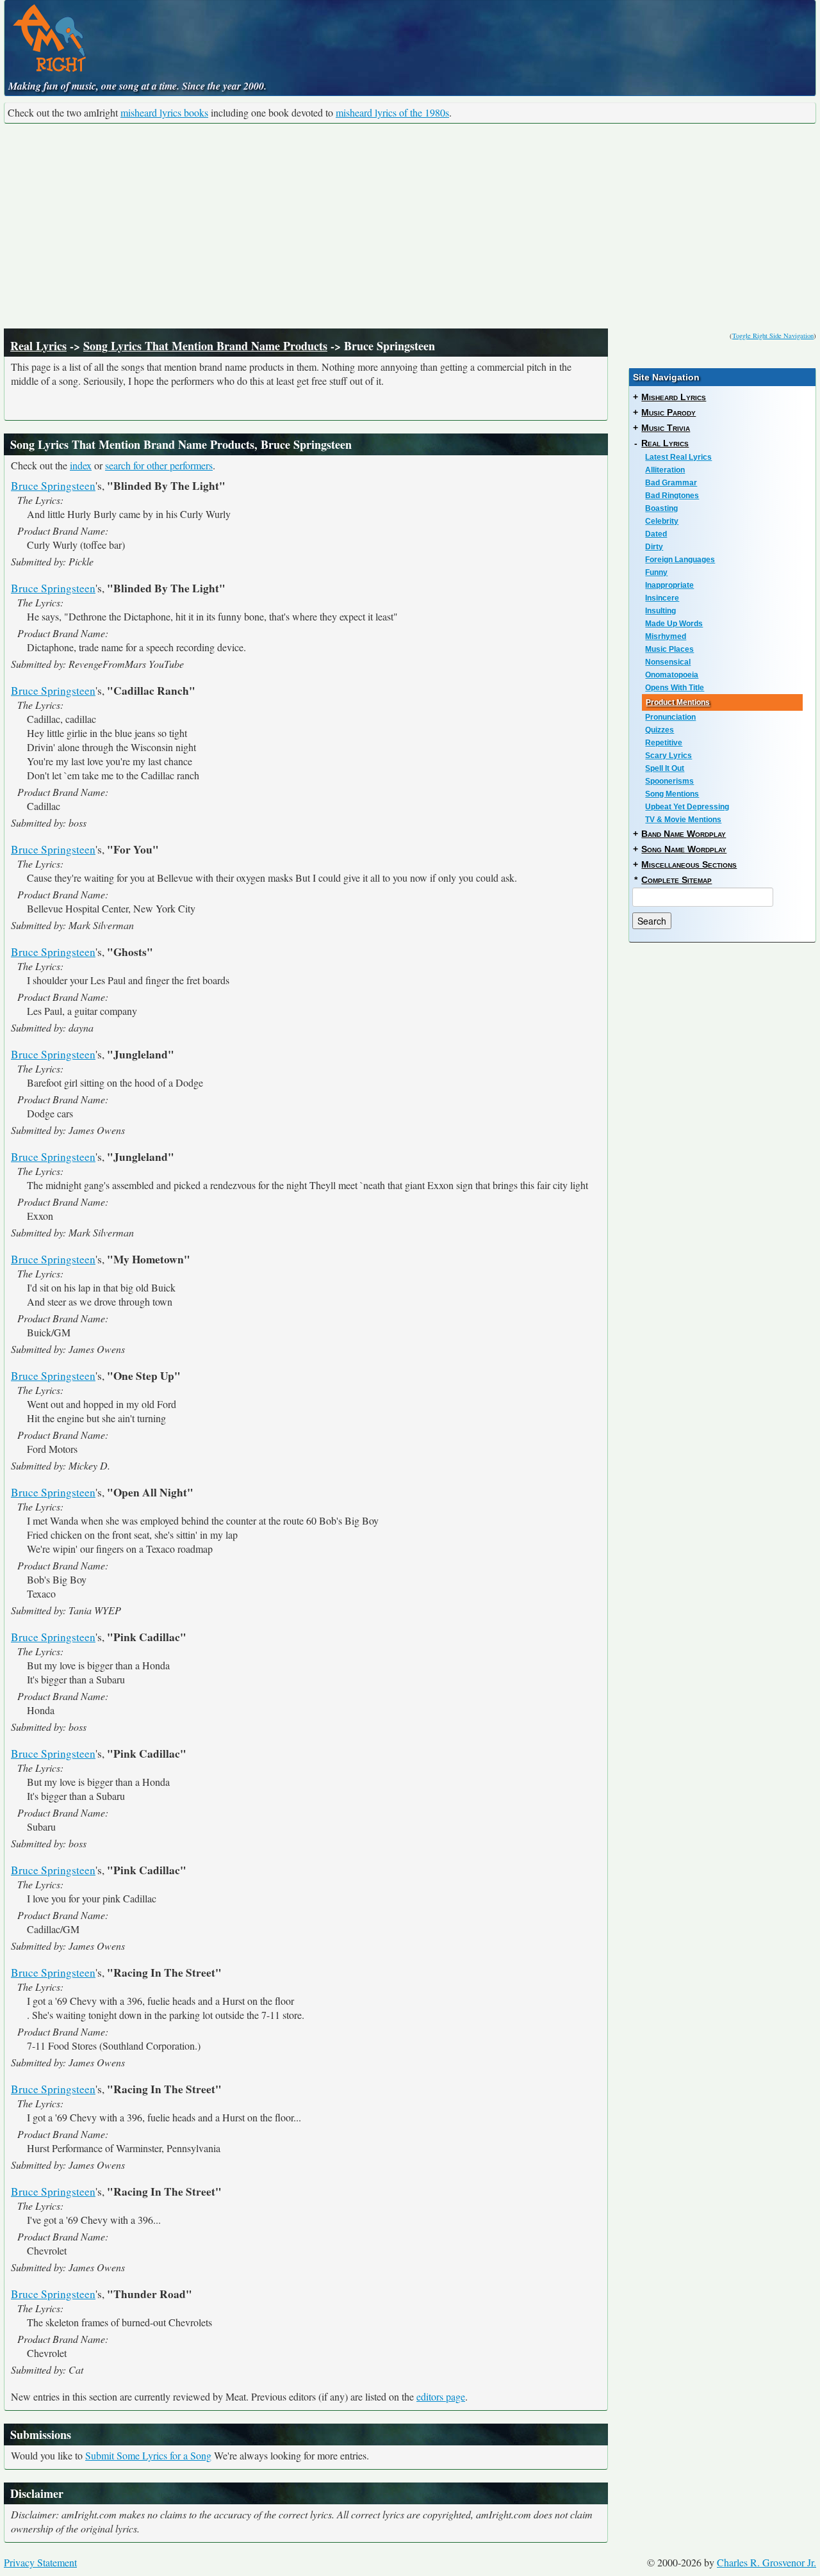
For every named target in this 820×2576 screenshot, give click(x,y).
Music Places (669, 649)
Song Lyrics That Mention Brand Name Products (205, 346)
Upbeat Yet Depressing (687, 807)
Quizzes (660, 730)
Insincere (662, 598)
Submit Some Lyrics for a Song (148, 2455)
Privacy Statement (40, 2562)
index (81, 465)
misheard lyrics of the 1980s (392, 112)
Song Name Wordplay (684, 849)
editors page (441, 2396)
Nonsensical (668, 662)
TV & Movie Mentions (683, 820)
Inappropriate (669, 585)
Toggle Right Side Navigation (773, 336)
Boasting (661, 508)
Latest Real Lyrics (678, 457)
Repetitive (664, 743)
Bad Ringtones (672, 496)
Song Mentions (672, 794)
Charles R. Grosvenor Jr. (767, 2562)
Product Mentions (678, 702)
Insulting (660, 611)
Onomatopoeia (672, 675)
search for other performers (159, 465)
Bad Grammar (671, 483)
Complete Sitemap (676, 880)
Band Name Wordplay (684, 834)
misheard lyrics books (164, 112)
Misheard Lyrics (674, 397)
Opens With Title (675, 688)
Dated (656, 534)
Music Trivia (666, 428)
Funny (656, 572)
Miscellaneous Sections (689, 864)
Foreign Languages (680, 560)
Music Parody (668, 412)
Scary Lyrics (668, 756)
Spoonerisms (669, 781)
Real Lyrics (38, 346)
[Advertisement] (410, 226)
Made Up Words (674, 624)
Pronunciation (670, 717)
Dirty (654, 547)
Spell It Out (665, 768)
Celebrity (662, 521)
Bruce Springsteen (53, 486)
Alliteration (665, 470)
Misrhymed (666, 636)
